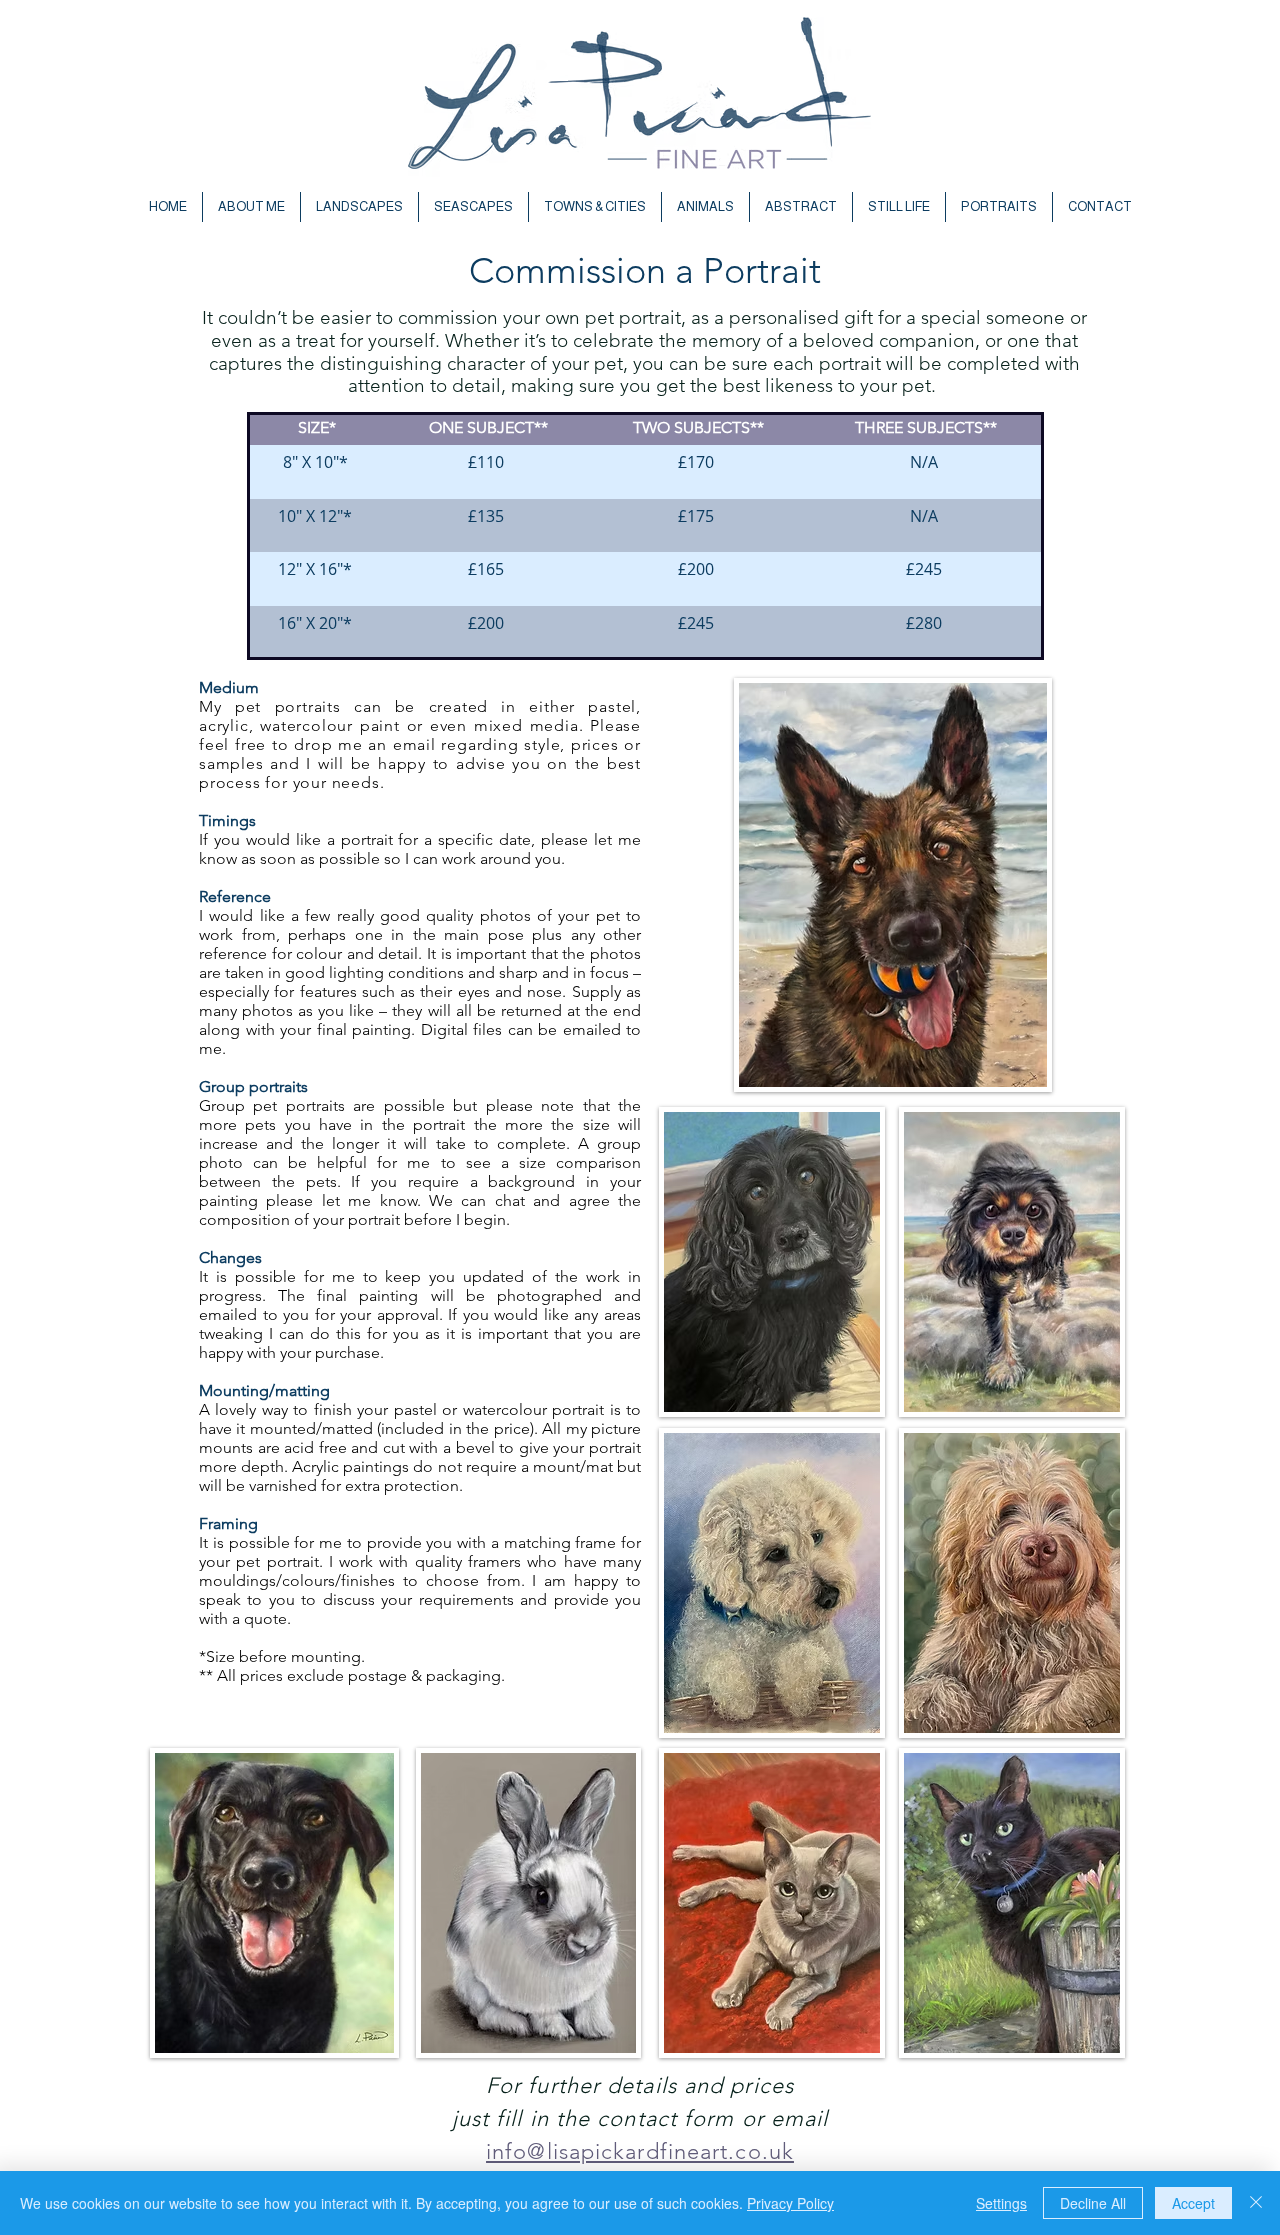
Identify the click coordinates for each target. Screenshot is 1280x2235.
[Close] (1256, 2203)
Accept (1193, 2203)
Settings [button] (1001, 2203)
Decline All (1093, 2203)
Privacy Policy (790, 2203)
